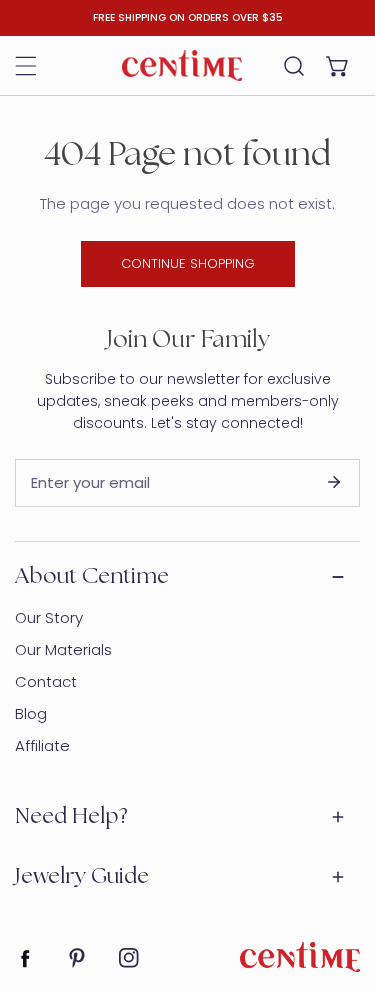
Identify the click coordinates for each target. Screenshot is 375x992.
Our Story (49, 617)
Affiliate (42, 745)
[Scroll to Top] (339, 886)
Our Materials (63, 649)
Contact (46, 681)
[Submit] (334, 482)
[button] (338, 66)
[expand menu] (26, 66)
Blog (31, 713)
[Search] (294, 66)
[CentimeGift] (182, 65)
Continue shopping (188, 263)
